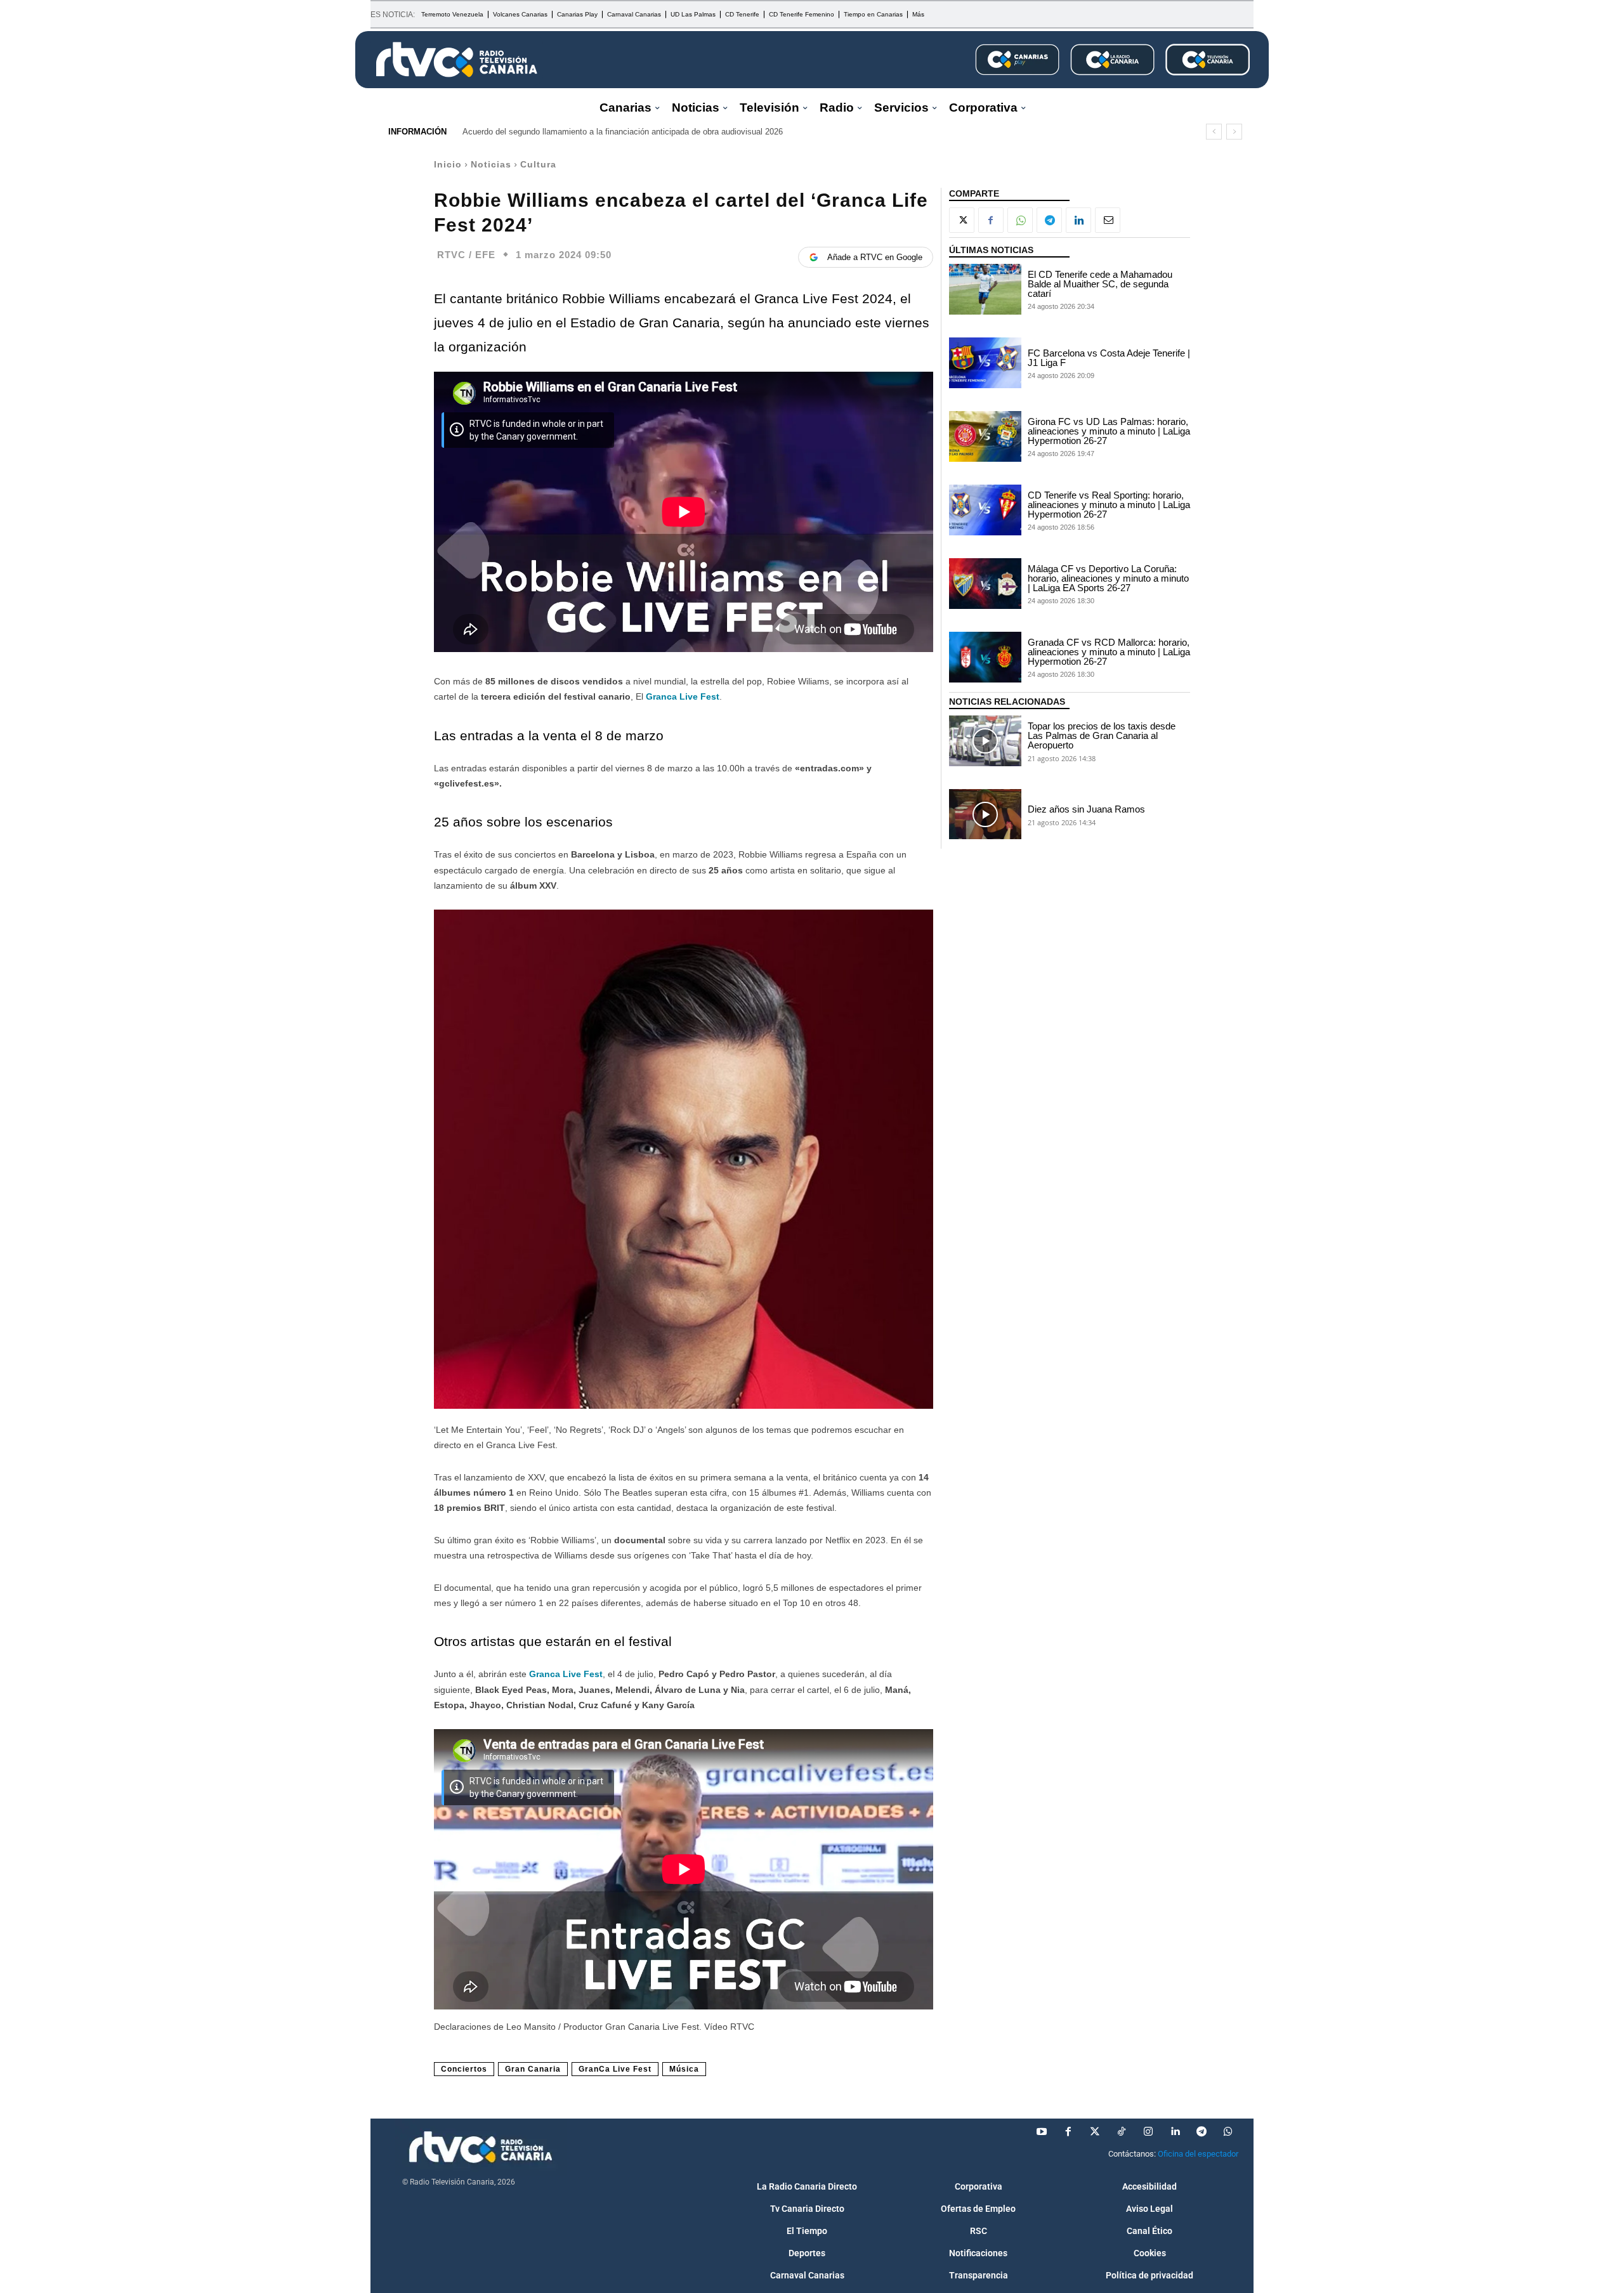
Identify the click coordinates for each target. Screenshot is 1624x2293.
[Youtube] (1042, 2132)
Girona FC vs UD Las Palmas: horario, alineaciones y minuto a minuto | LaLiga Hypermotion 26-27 (1109, 431)
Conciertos (464, 2069)
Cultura (538, 164)
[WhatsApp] (1020, 220)
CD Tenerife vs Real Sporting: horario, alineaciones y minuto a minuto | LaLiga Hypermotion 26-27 (1109, 505)
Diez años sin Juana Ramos (1086, 809)
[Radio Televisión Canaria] (457, 60)
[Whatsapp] (1228, 2132)
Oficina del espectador (1198, 2154)
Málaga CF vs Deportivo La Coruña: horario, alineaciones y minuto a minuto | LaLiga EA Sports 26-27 (1108, 578)
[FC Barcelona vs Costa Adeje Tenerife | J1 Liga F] (985, 363)
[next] (1234, 132)
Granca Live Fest (566, 1674)
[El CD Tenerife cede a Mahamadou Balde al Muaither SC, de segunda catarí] (985, 289)
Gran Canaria (533, 2069)
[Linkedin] (1078, 220)
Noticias (491, 164)
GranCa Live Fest (615, 2069)
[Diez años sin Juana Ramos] (985, 814)
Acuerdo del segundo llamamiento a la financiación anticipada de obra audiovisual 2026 (623, 132)
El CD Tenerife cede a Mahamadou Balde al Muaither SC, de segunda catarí (1100, 284)
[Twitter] (1095, 2132)
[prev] (1214, 132)
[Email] (1108, 220)
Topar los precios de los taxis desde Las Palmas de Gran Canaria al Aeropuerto (1102, 735)
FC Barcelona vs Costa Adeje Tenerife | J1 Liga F (1109, 358)
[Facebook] (991, 220)
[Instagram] (1148, 2132)
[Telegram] (1049, 220)
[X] (962, 220)
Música (684, 2069)
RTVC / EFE (466, 255)
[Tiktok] (1122, 2132)
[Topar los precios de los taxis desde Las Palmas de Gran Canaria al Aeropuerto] (985, 741)
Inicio (448, 164)
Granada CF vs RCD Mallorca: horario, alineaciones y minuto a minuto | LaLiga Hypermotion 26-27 (1109, 652)
